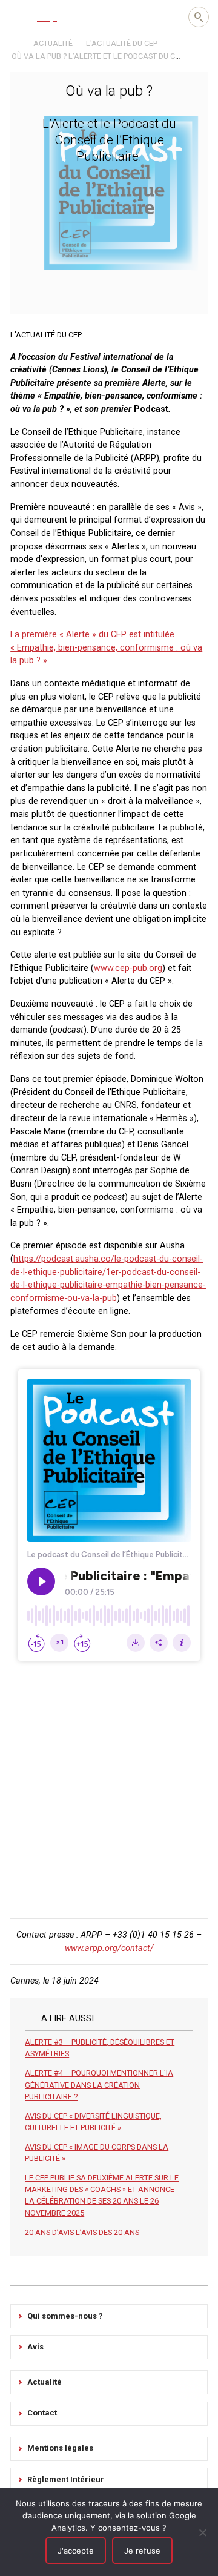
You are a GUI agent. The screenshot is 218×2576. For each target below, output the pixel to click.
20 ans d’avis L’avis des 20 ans (82, 2232)
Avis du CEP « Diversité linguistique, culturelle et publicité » (93, 2122)
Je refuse (142, 2551)
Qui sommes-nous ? (65, 2316)
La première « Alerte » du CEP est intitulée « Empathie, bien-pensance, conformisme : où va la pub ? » (106, 647)
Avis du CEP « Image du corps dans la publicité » (97, 2153)
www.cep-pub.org (128, 968)
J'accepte (76, 2551)
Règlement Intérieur (66, 2479)
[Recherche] (199, 17)
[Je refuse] (203, 2532)
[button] (18, 16)
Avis (35, 2347)
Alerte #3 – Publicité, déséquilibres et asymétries (100, 2048)
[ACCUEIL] (16, 42)
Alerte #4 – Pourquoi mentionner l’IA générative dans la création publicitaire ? (99, 2084)
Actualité (45, 2382)
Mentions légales (60, 2448)
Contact (42, 2413)
